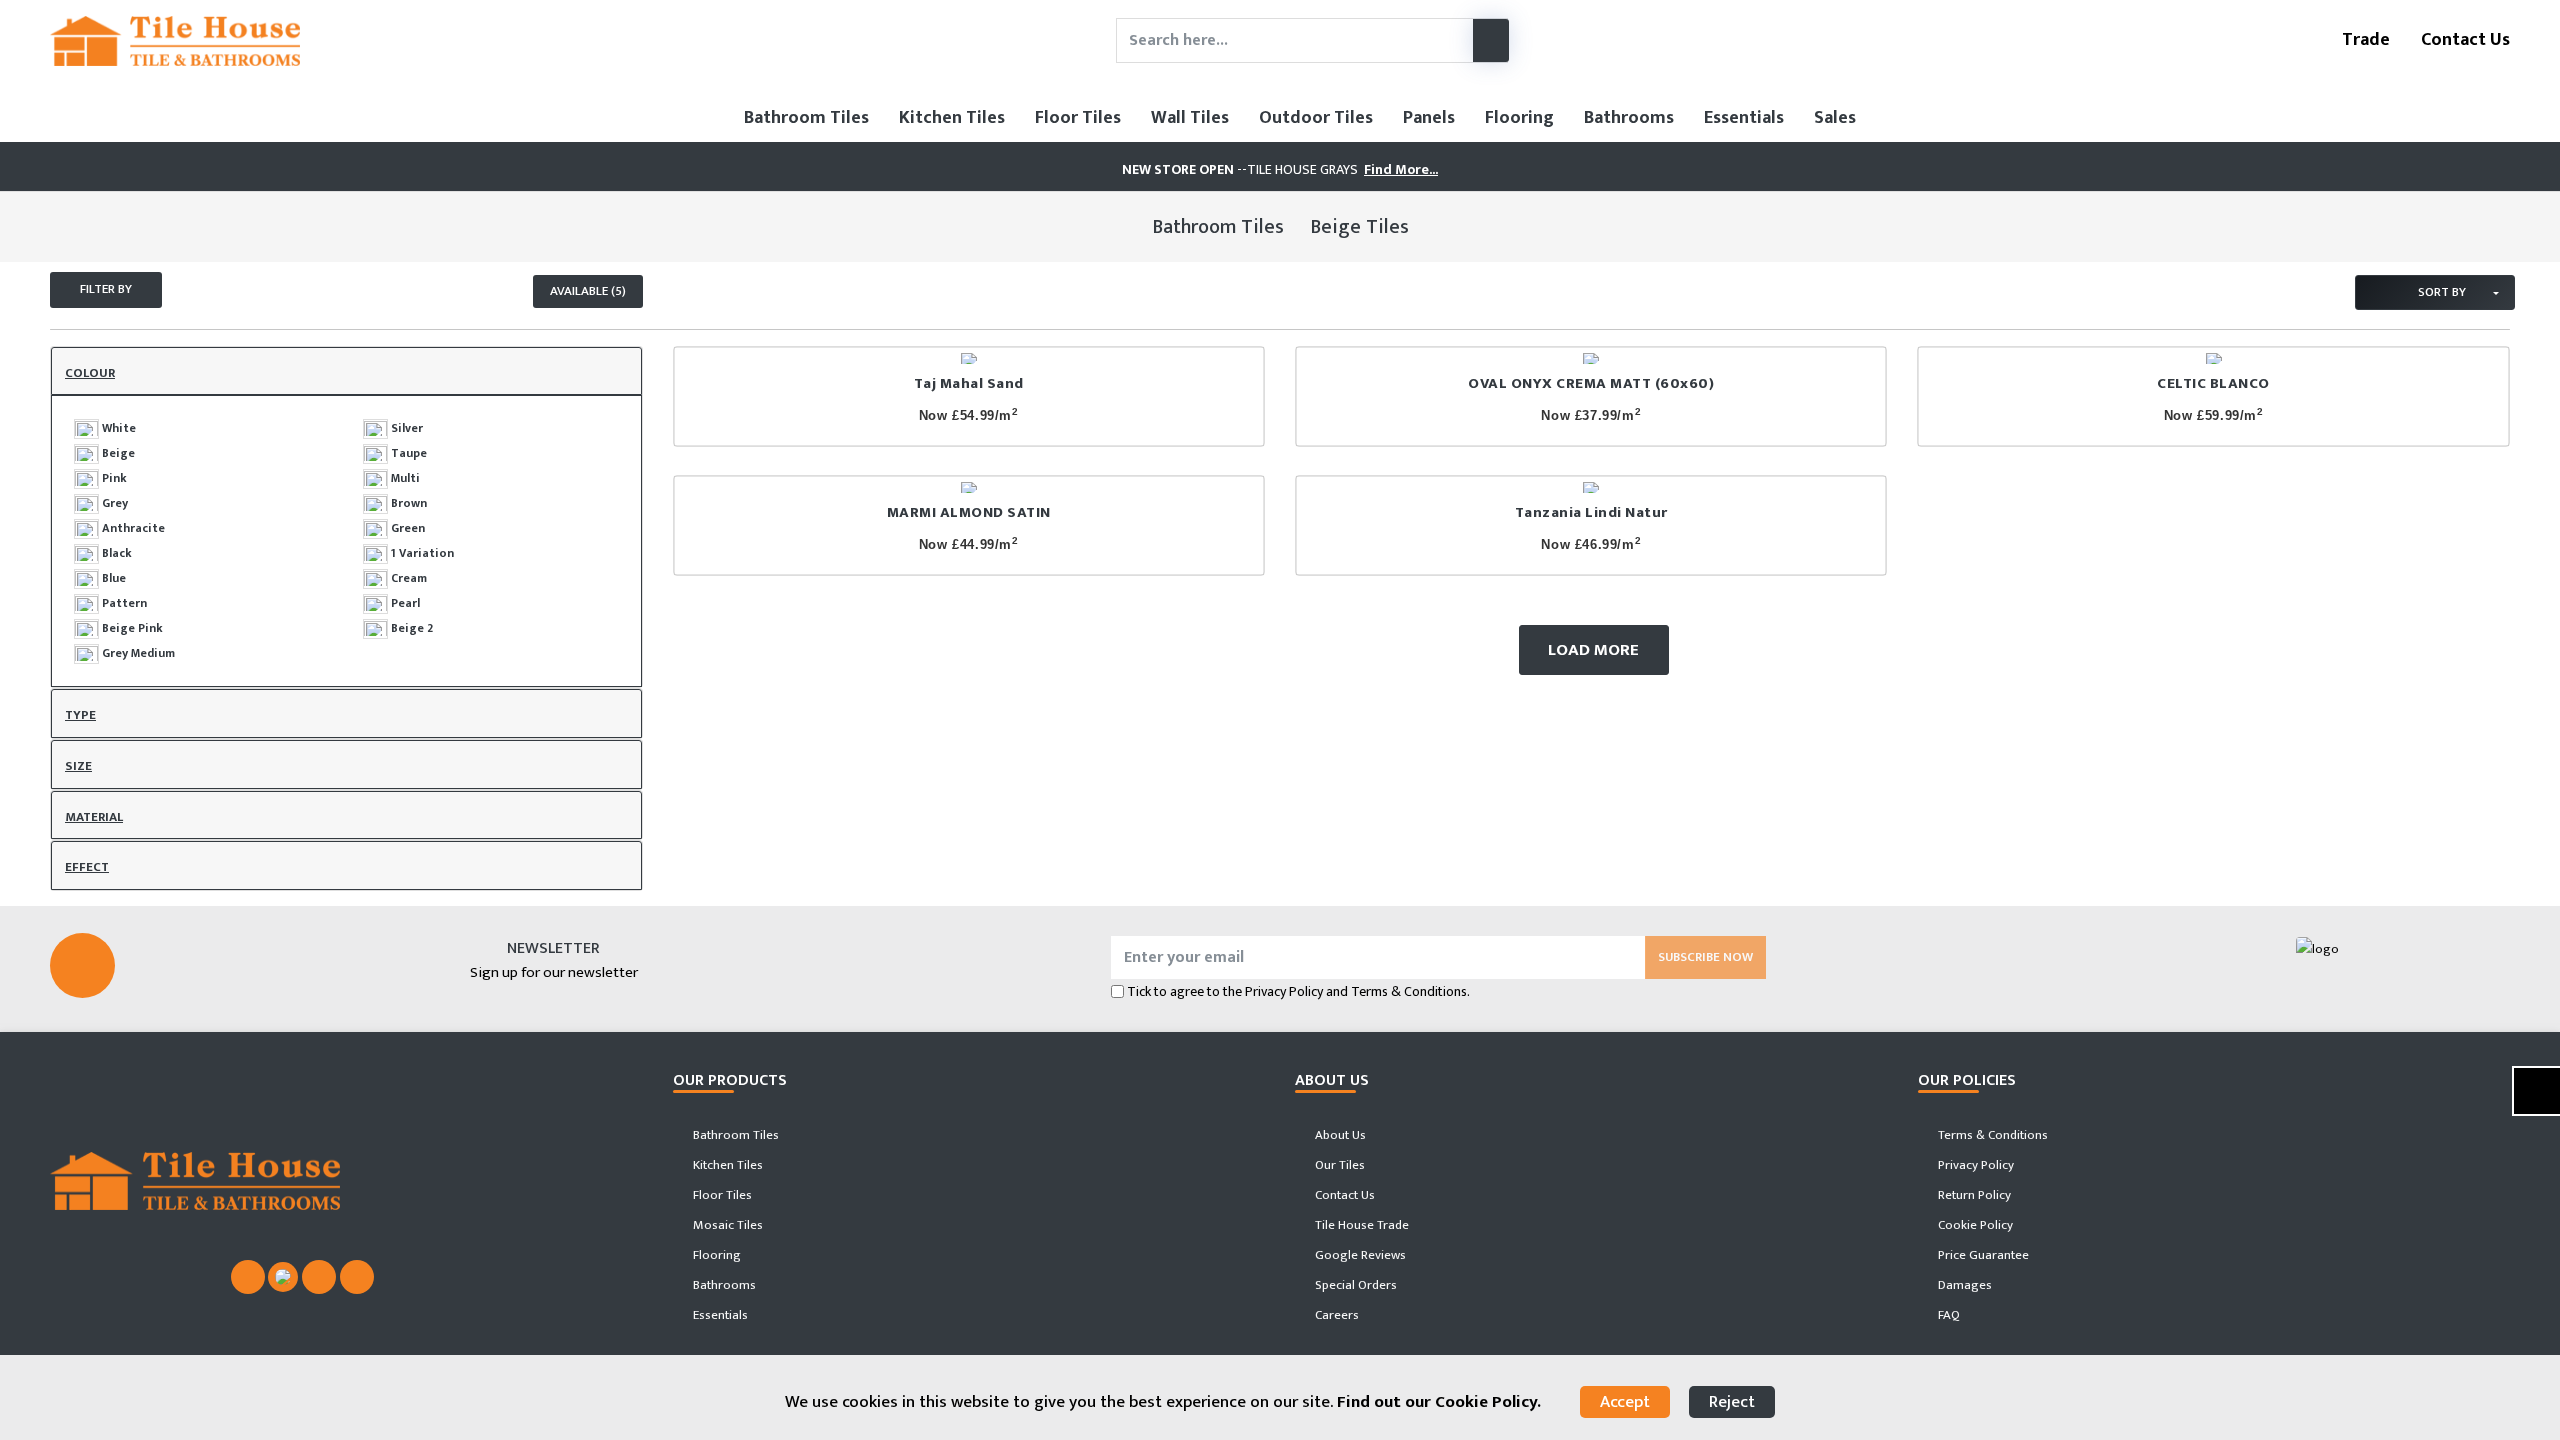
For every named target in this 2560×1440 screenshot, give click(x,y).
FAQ (1947, 1315)
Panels (1429, 118)
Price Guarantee (1982, 1255)
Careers (1335, 1315)
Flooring (1519, 118)
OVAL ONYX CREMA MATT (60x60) (1591, 383)
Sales (1835, 118)
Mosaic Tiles (726, 1225)
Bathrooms (1629, 118)
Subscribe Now (1705, 957)
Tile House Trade (1360, 1225)
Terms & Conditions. (1410, 991)
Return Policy (1973, 1195)
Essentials (1744, 118)
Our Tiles (1338, 1165)
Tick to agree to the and (1298, 991)
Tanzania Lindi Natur (1591, 512)
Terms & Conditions (1991, 1135)
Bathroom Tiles (806, 118)
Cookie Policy (1974, 1225)
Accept (1625, 1402)
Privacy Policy (1284, 991)
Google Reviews (1359, 1255)
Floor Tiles (1078, 118)
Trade (2364, 40)
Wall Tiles (1190, 118)
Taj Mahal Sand (969, 383)
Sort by (2440, 292)
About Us (1339, 1135)
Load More (1593, 650)
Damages (1963, 1285)
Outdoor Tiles (1316, 118)
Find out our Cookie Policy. (1439, 1402)
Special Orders (1354, 1285)
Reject (1732, 1402)
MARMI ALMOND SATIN (969, 512)
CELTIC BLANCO (2213, 383)
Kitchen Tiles (952, 118)
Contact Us (2463, 40)
